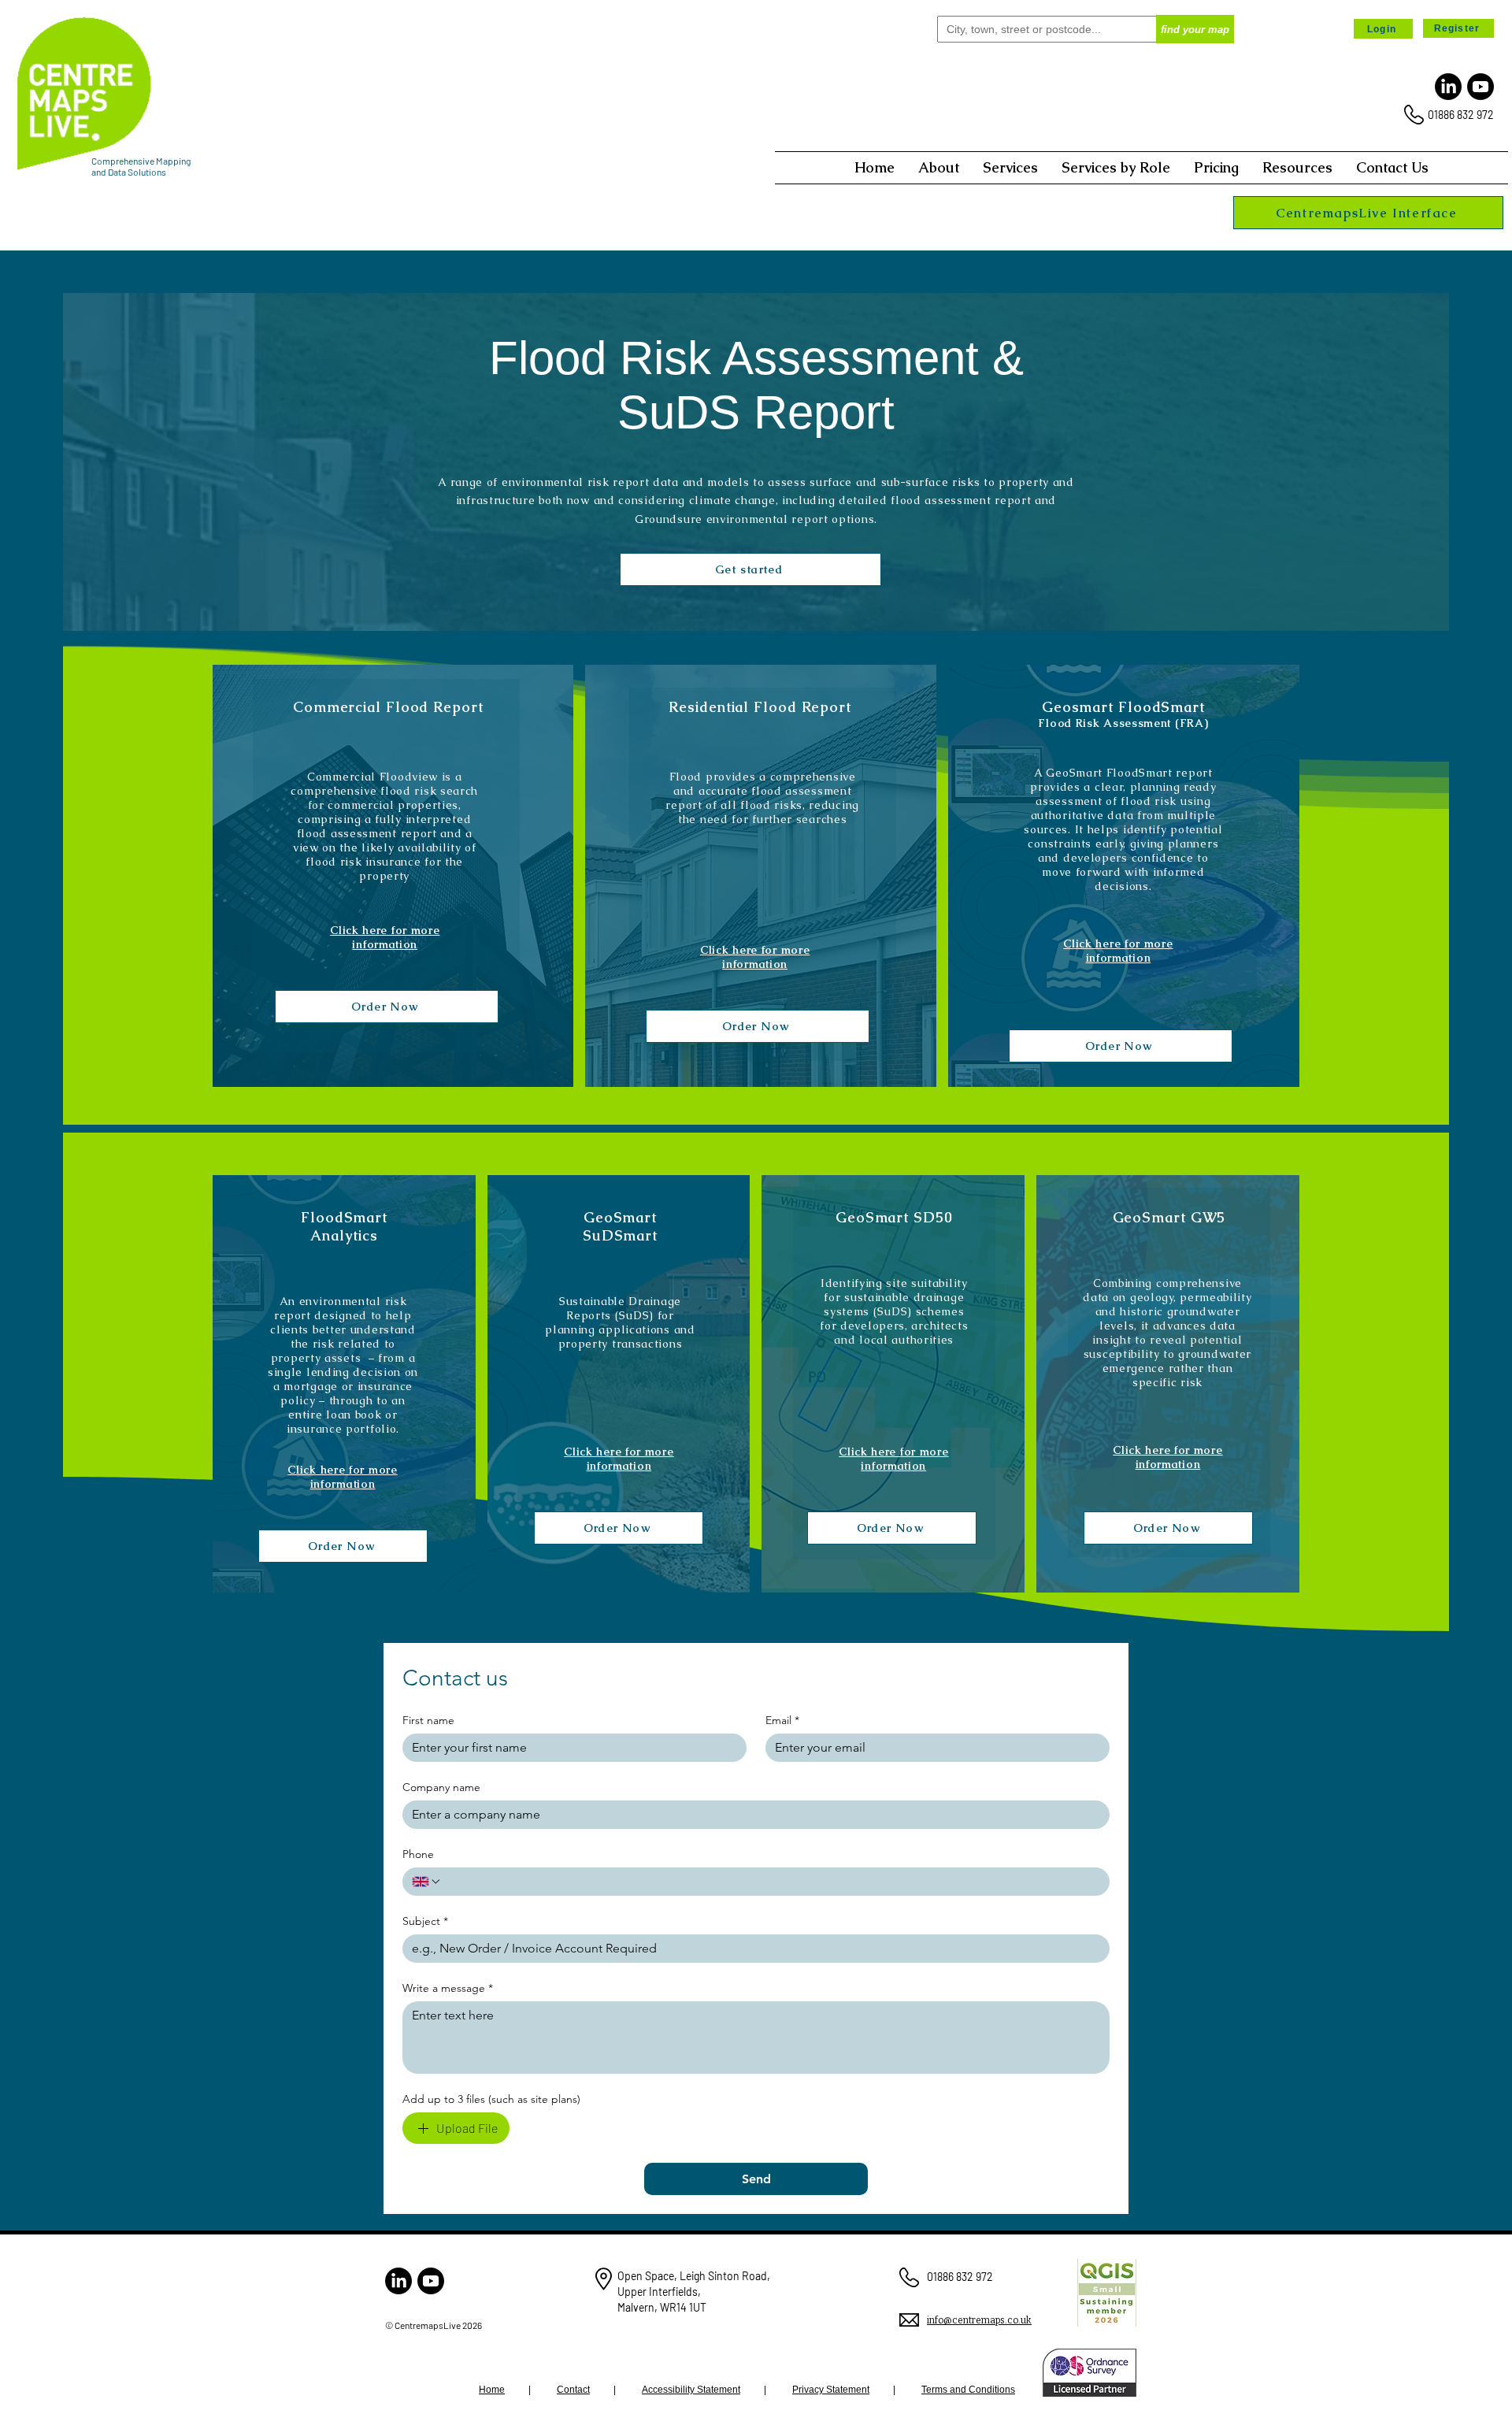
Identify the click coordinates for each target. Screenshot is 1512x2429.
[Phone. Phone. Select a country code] (427, 1882)
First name (428, 1721)
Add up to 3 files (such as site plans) (491, 2099)
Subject (425, 1921)
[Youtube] (1480, 87)
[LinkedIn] (1448, 87)
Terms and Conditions (968, 2390)
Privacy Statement (831, 2390)
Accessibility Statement (691, 2390)
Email (782, 1721)
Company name (441, 1787)
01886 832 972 (1461, 115)
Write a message (448, 1988)
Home (492, 2390)
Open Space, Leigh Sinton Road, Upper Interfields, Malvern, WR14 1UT (694, 2291)
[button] (939, 168)
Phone (418, 1854)
